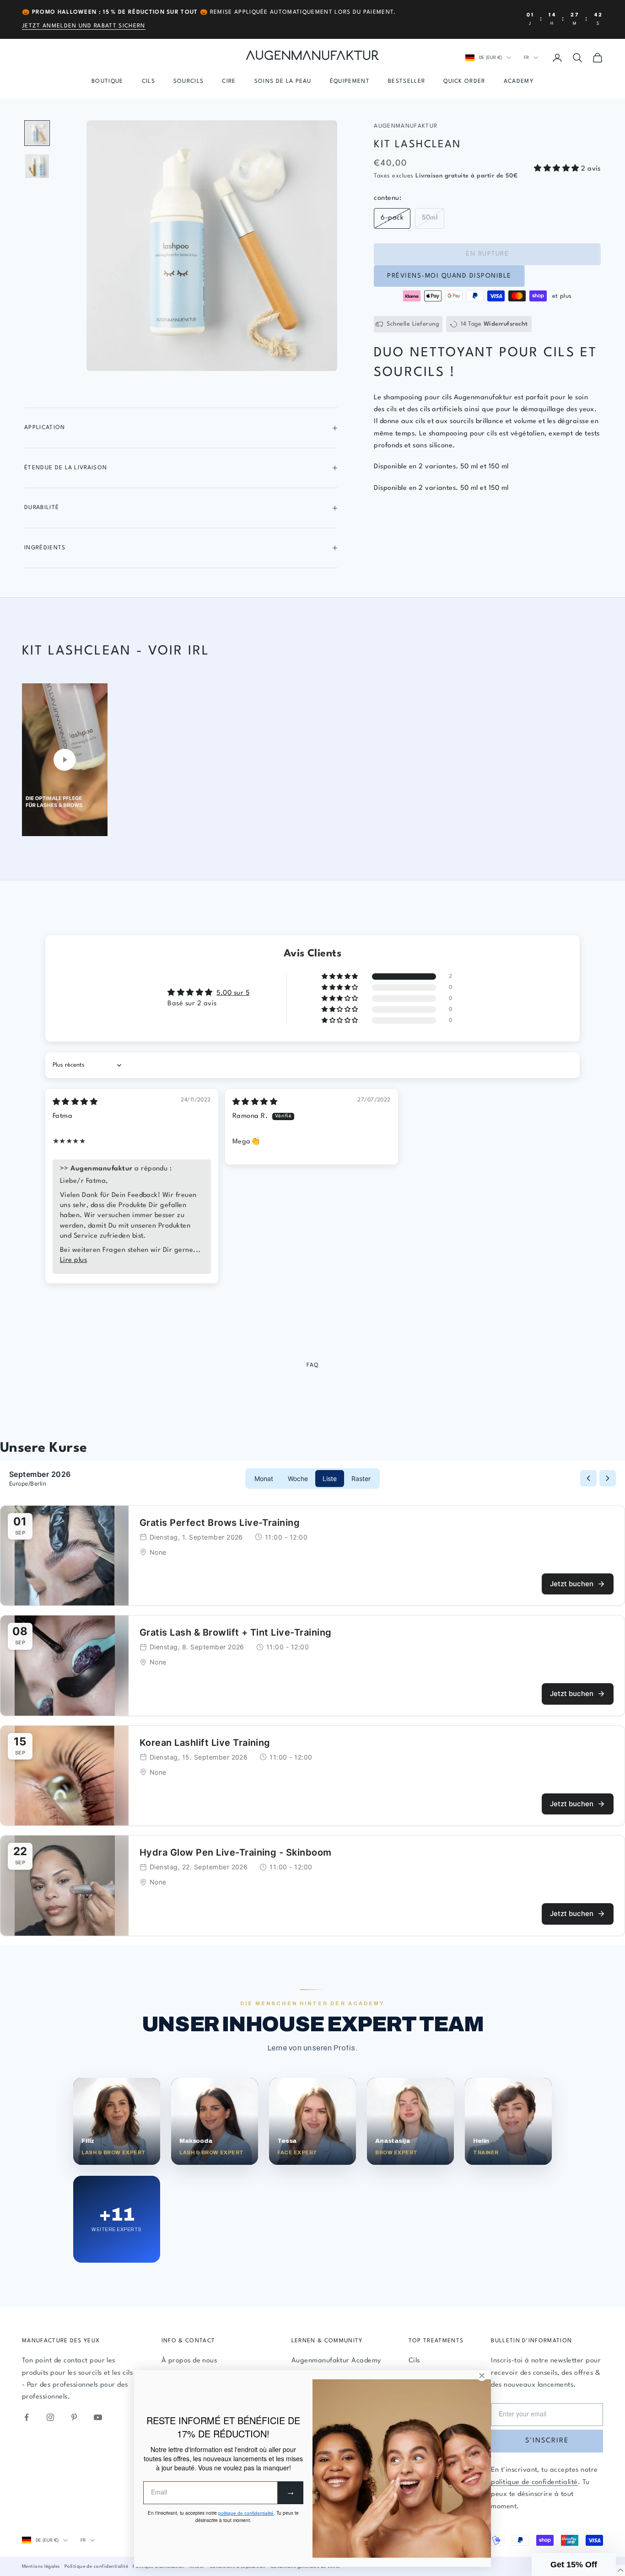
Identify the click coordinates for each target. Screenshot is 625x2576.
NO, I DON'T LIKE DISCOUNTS (402, 1326)
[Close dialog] (482, 1165)
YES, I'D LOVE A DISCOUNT (402, 1293)
